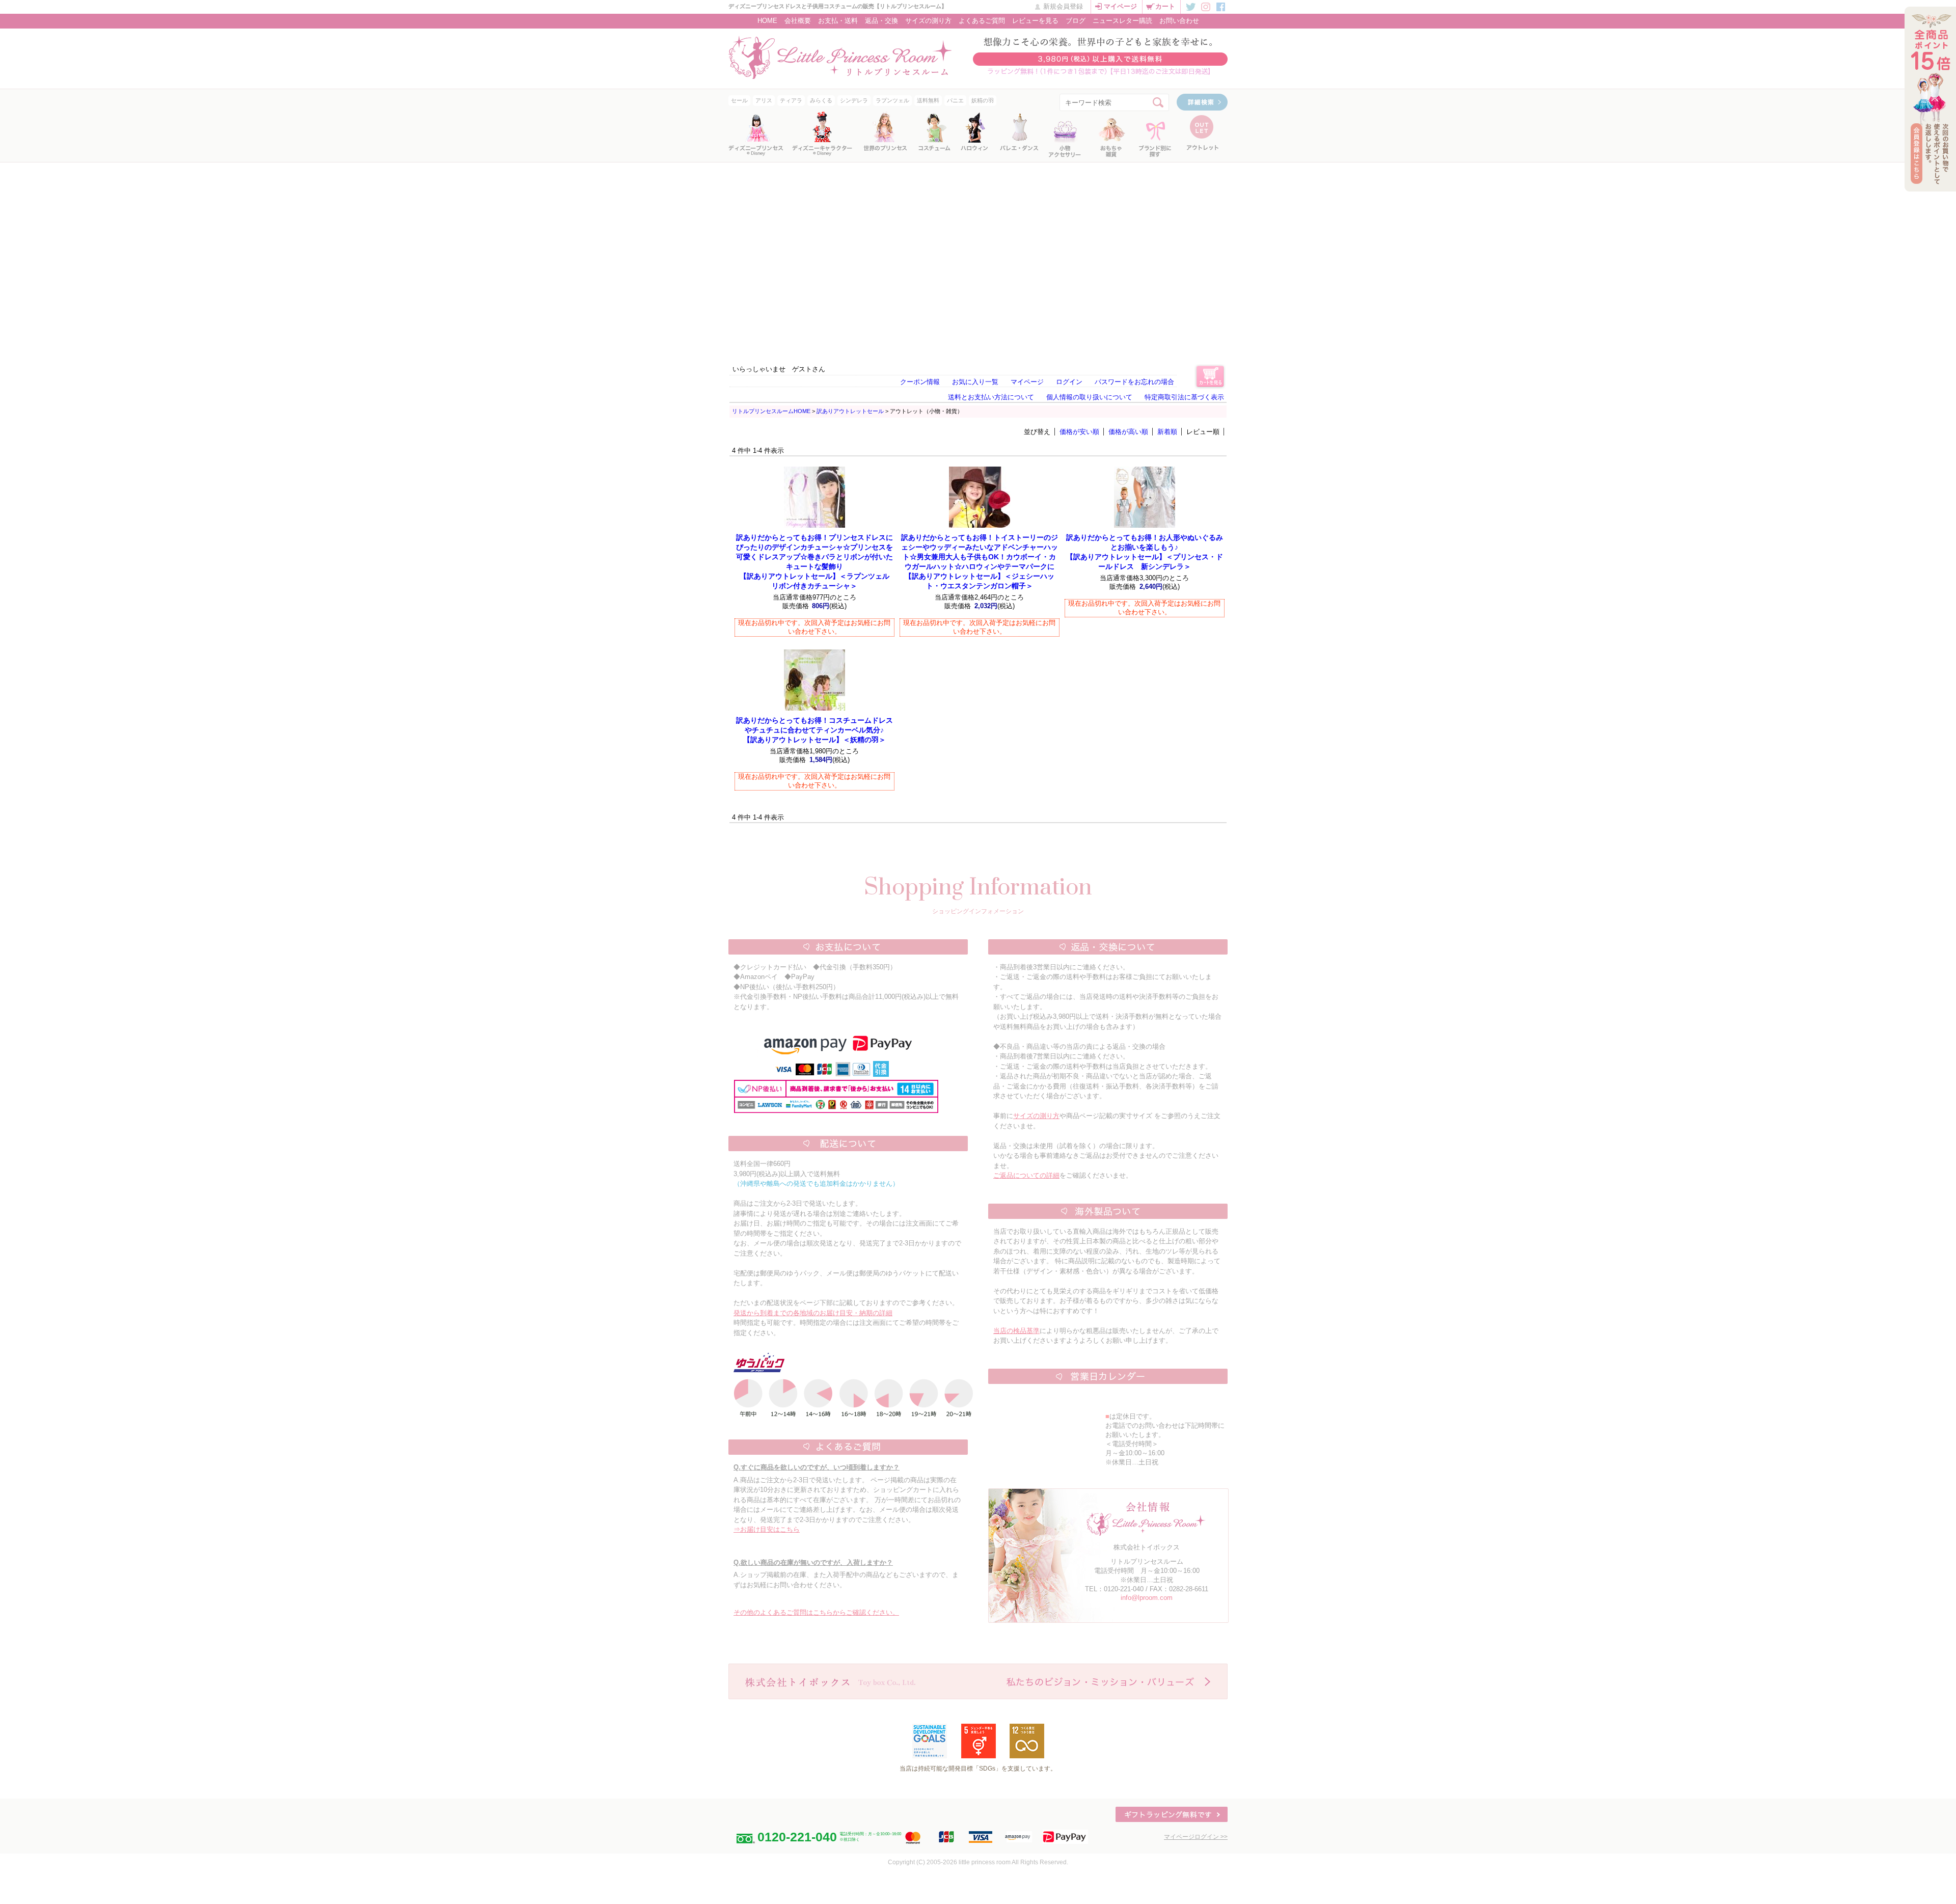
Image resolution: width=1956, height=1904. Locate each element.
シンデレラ (854, 100)
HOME (767, 21)
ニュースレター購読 (1122, 21)
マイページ (1120, 6)
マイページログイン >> (1196, 1837)
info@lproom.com (1147, 1598)
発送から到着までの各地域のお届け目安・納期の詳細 (813, 1313)
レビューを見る (1035, 21)
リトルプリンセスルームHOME (771, 411)
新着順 (1167, 432)
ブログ (1076, 21)
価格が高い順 (1128, 432)
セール (739, 100)
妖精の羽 (983, 100)
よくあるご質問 (982, 21)
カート (1165, 6)
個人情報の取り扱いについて (1089, 397)
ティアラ (791, 100)
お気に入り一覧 (975, 382)
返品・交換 (881, 21)
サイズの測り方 (928, 21)
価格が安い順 (1079, 432)
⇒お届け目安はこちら (767, 1529)
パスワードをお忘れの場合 (1134, 382)
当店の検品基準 (1016, 1331)
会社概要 (798, 21)
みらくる (821, 100)
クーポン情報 (920, 382)
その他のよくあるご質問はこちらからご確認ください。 (816, 1612)
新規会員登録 (1063, 6)
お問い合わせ (1179, 21)
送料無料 (928, 100)
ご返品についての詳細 (1026, 1175)
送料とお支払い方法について (991, 397)
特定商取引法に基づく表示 (1184, 397)
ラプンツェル (892, 100)
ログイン (1069, 382)
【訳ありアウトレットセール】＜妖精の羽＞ (814, 730)
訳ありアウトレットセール (850, 411)
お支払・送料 (838, 21)
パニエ (955, 100)
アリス (764, 100)
